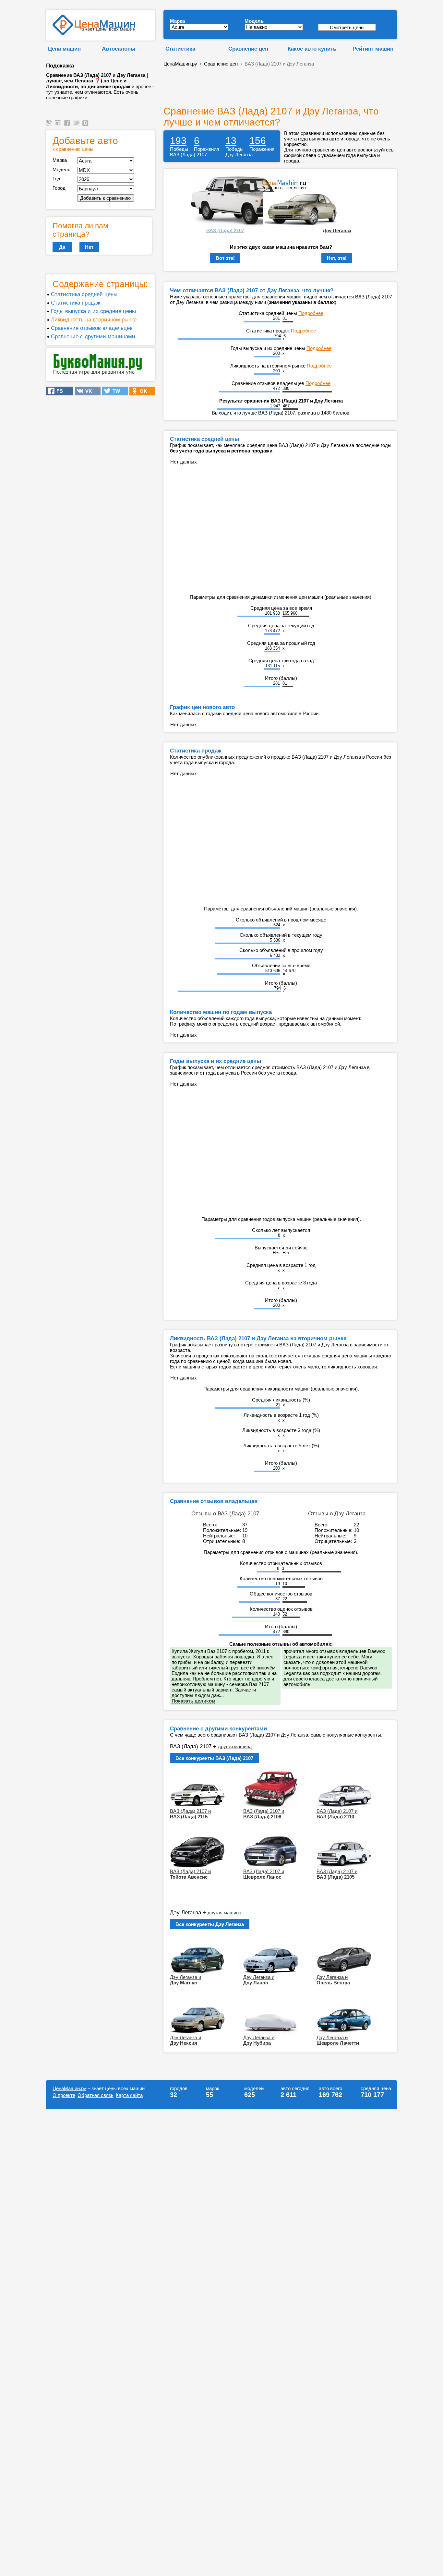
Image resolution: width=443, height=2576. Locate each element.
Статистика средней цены (84, 294)
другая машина (235, 1746)
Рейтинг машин (373, 49)
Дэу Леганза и (186, 1980)
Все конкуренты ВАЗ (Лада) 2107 (214, 1758)
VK (87, 391)
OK (142, 391)
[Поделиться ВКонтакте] (86, 126)
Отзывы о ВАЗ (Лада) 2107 (225, 1513)
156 (258, 141)
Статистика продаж (76, 303)
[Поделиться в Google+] (59, 126)
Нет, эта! (337, 258)
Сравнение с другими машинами (93, 336)
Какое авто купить (312, 49)
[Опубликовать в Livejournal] (50, 126)
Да (62, 247)
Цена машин (64, 49)
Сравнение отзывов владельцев (92, 328)
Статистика (180, 49)
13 (231, 141)
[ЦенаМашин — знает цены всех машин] (94, 33)
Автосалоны (119, 49)
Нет (89, 247)
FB (58, 391)
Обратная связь (96, 2095)
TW (114, 391)
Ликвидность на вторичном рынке (94, 319)
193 (178, 141)
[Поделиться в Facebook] (68, 126)
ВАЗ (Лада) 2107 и (190, 1814)
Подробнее (311, 313)
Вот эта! (225, 258)
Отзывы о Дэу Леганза (337, 1513)
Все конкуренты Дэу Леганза (210, 1924)
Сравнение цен (248, 49)
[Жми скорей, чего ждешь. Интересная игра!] (98, 373)
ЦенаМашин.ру (180, 64)
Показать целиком (193, 1701)
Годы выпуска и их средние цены (93, 311)
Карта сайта (129, 2095)
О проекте (64, 2095)
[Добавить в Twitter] (77, 126)
